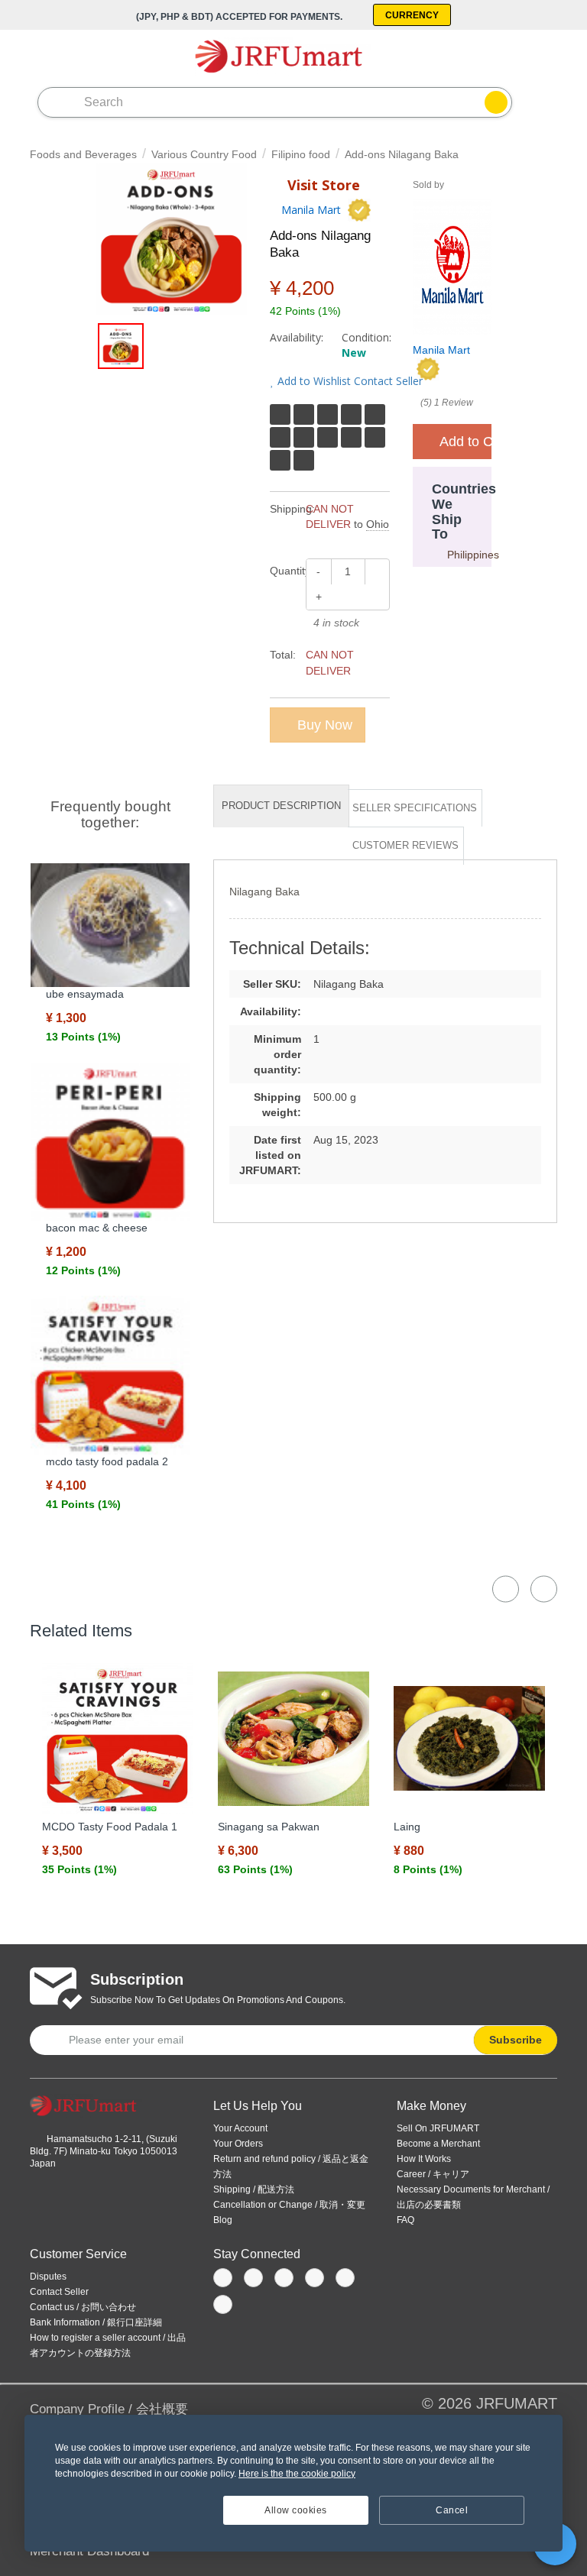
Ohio (378, 524)
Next (544, 1589)
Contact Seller (387, 381)
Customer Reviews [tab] (405, 845)
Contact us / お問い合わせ (83, 2307)
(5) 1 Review (447, 403)
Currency (412, 15)
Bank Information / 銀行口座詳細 (96, 2322)
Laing (407, 1827)
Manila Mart (311, 210)
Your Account (240, 2128)
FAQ (405, 2220)
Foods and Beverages (83, 154)
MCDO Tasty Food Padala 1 (110, 1827)
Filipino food (301, 154)
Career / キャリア (433, 2174)
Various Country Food (204, 154)
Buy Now (323, 725)
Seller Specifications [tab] (415, 808)
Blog (223, 2220)
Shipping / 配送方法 (254, 2189)
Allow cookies (296, 2510)
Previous (506, 1589)
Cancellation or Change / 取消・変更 (289, 2205)
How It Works (424, 2159)
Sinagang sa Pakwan (269, 1827)
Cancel (452, 2510)
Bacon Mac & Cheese (97, 1228)
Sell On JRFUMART (438, 2128)
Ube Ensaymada (85, 994)
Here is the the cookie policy (297, 2474)
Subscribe (516, 2040)
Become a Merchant (438, 2144)
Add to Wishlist (313, 381)
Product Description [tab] (281, 806)
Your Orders (238, 2144)
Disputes (48, 2277)
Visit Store (322, 185)
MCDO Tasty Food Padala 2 (107, 1461)
